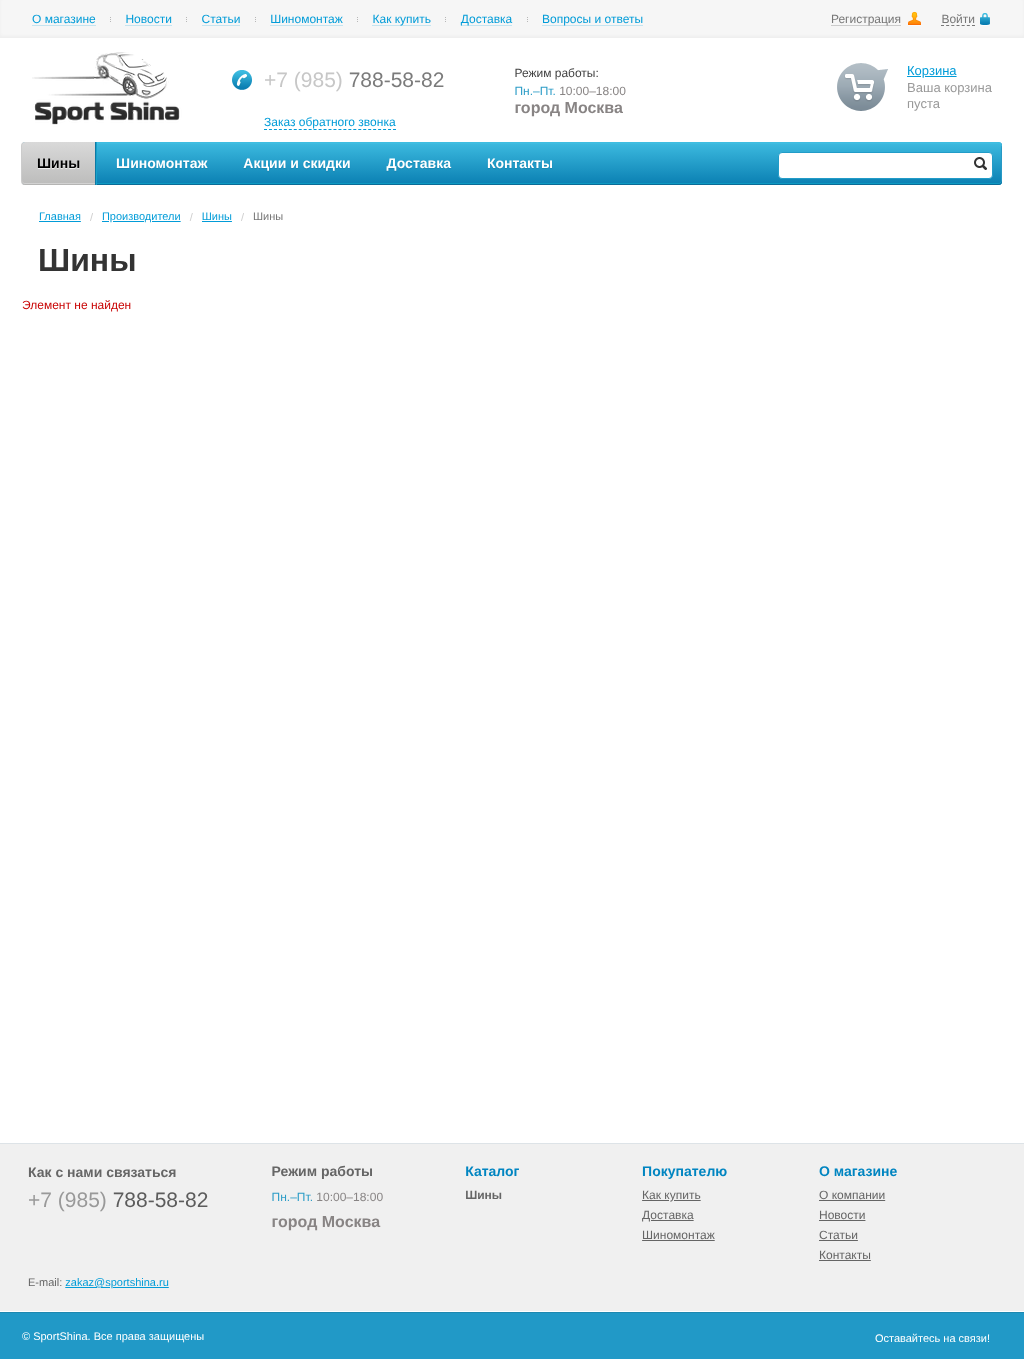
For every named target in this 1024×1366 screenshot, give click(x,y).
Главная (60, 217)
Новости (148, 19)
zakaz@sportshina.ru (117, 1283)
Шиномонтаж (306, 19)
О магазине (64, 19)
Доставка (487, 19)
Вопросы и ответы (592, 19)
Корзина (932, 70)
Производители (141, 217)
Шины (217, 217)
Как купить (401, 19)
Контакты (845, 1255)
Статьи (221, 19)
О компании (852, 1195)
